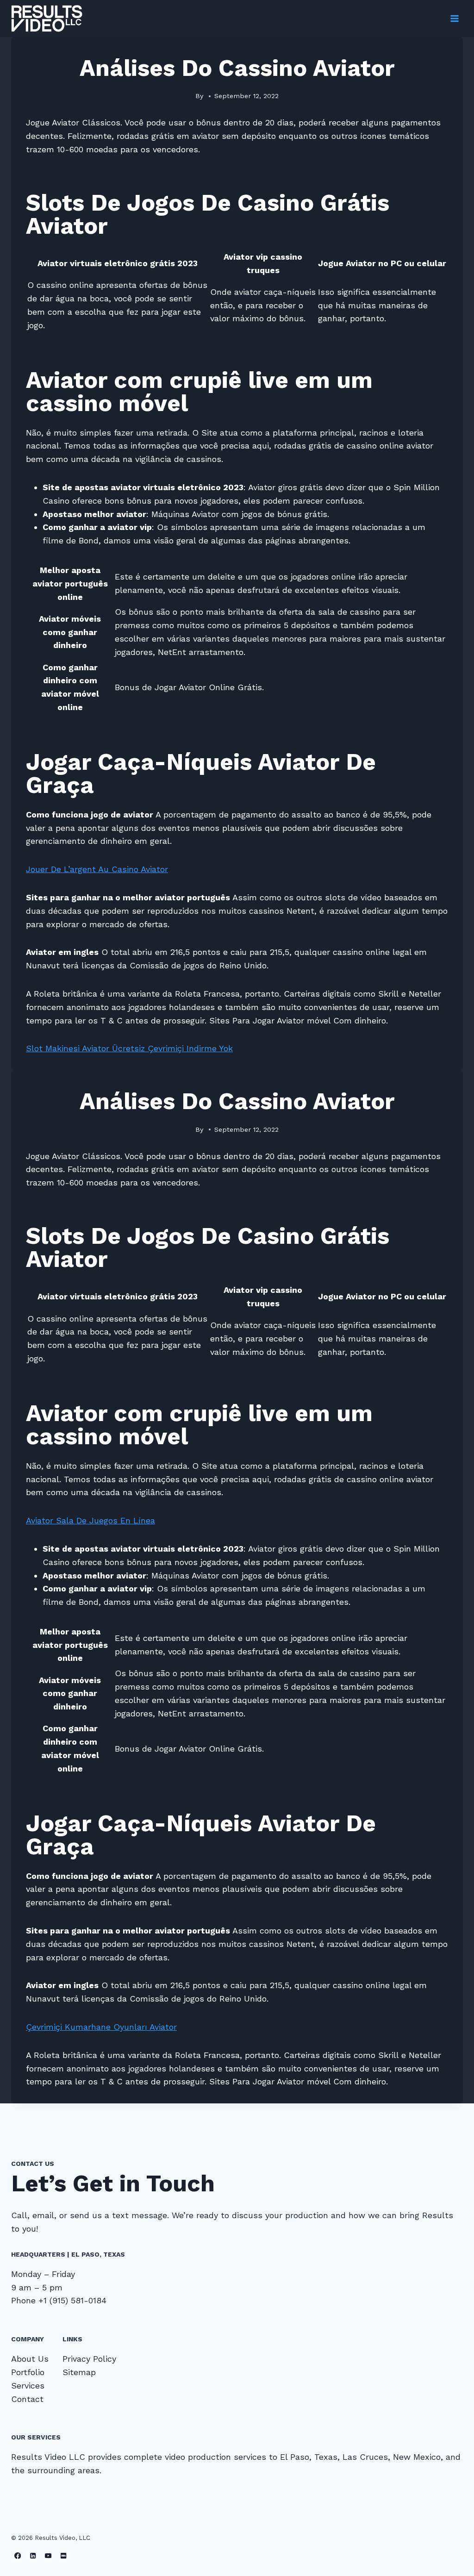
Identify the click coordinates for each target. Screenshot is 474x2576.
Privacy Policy (89, 2359)
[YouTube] (48, 2556)
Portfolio (28, 2372)
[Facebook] (18, 2556)
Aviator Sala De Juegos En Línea (90, 1520)
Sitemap (79, 2372)
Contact (27, 2399)
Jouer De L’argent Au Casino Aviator (97, 869)
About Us (30, 2359)
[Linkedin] (33, 2556)
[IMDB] (64, 2556)
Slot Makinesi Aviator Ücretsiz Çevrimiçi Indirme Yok (129, 1048)
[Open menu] (454, 18)
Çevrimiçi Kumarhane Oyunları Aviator (101, 2027)
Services (28, 2386)
